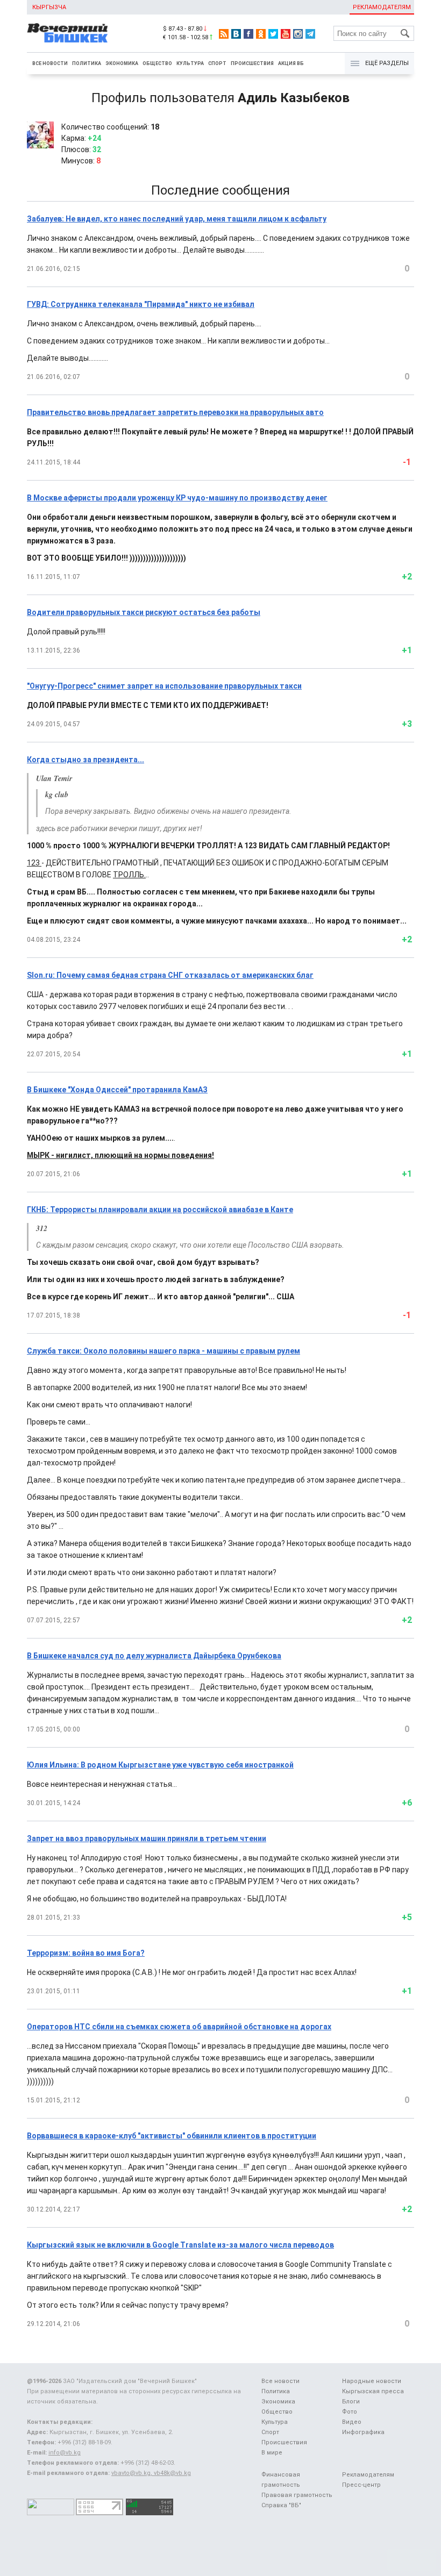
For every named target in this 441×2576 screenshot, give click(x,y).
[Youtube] (286, 34)
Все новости (50, 63)
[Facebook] (248, 34)
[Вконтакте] (236, 34)
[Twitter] (273, 34)
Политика (87, 63)
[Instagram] (298, 34)
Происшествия (252, 63)
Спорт (217, 63)
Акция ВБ (291, 63)
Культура (190, 63)
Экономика (122, 63)
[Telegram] (310, 34)
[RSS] (224, 34)
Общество (157, 63)
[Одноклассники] (261, 34)
